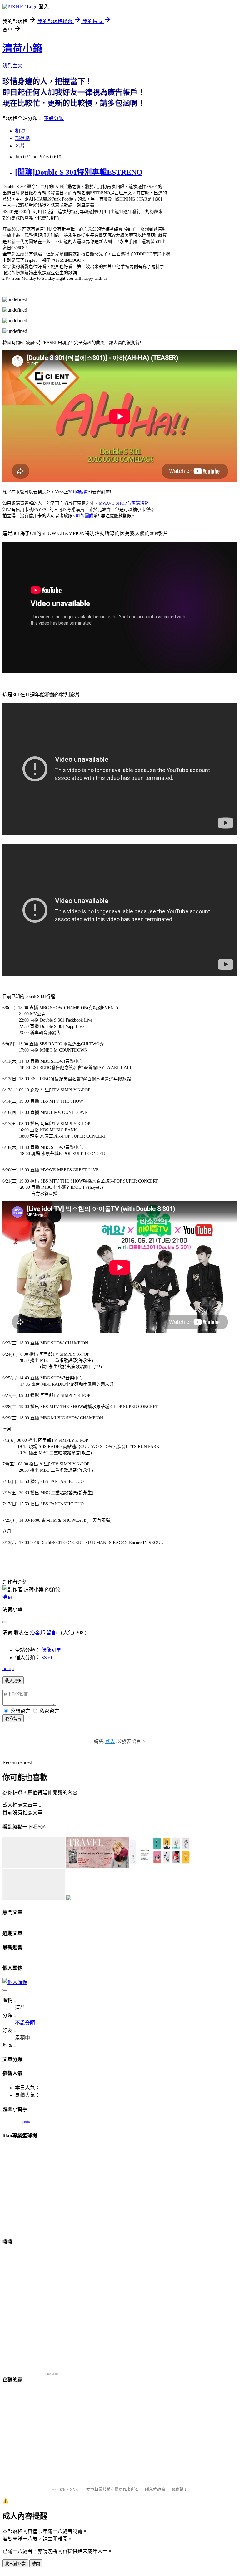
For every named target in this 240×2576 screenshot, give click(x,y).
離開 (36, 2564)
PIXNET (73, 2489)
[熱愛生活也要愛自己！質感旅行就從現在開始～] (97, 1866)
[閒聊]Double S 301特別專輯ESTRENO (79, 172)
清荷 (7, 1597)
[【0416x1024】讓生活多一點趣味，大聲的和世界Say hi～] (161, 1866)
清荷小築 (22, 48)
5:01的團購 (83, 516)
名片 (20, 146)
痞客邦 (37, 1633)
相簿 (20, 131)
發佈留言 (13, 1719)
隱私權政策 (155, 2489)
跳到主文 (12, 66)
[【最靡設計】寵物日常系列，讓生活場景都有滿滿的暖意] (34, 1899)
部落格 (22, 138)
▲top (8, 1668)
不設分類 (54, 118)
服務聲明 (179, 2489)
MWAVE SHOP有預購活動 (124, 503)
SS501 (48, 1657)
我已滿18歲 (15, 2564)
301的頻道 (78, 492)
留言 (51, 1633)
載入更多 (13, 1681)
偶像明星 (51, 1650)
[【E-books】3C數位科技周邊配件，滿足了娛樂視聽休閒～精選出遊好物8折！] (34, 1866)
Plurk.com (52, 2374)
